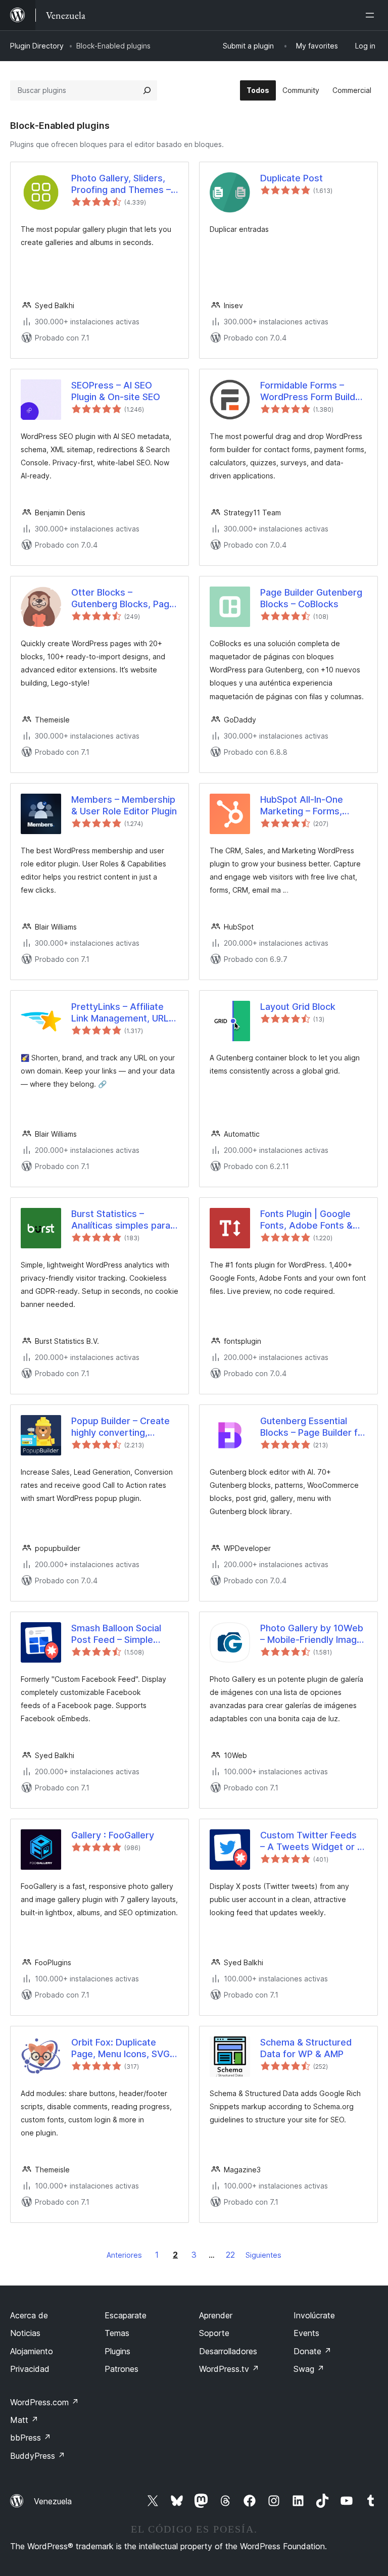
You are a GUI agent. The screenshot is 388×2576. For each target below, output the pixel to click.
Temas (117, 2333)
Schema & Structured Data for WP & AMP (306, 2048)
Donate (312, 2351)
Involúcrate (314, 2315)
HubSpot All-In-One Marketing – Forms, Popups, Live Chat (302, 806)
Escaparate (126, 2315)
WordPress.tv (229, 2369)
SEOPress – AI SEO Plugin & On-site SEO (116, 391)
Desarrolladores (228, 2351)
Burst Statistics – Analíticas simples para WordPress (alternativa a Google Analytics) (125, 1220)
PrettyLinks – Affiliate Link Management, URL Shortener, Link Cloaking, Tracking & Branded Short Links (125, 1013)
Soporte (214, 2333)
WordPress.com (44, 2402)
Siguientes (263, 2255)
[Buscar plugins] (147, 90)
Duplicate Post (292, 178)
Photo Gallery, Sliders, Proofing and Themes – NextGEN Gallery (121, 184)
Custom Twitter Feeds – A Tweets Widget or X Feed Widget (312, 1841)
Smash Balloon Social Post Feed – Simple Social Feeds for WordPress (116, 1634)
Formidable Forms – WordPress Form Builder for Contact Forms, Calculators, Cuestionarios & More (312, 392)
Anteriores (124, 2255)
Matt (24, 2420)
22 (230, 2255)
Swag (309, 2369)
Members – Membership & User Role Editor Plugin (124, 805)
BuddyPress (38, 2456)
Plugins (117, 2351)
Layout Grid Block (298, 1007)
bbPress (31, 2438)
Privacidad (30, 2369)
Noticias (25, 2333)
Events (306, 2333)
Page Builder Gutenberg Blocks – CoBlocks (311, 598)
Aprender (216, 2315)
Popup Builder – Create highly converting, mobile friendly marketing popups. (120, 1427)
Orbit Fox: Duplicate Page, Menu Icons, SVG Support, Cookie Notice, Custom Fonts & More (123, 2049)
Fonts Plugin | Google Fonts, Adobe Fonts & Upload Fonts (306, 1220)
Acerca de (29, 2315)
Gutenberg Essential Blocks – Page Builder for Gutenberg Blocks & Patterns (313, 1427)
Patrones (122, 2369)
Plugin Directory (37, 46)
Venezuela (53, 2501)
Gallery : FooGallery (113, 1835)
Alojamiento (32, 2351)
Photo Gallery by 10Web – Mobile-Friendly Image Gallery (312, 1634)
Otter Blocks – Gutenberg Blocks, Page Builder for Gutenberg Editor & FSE (123, 599)
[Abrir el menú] (372, 15)
